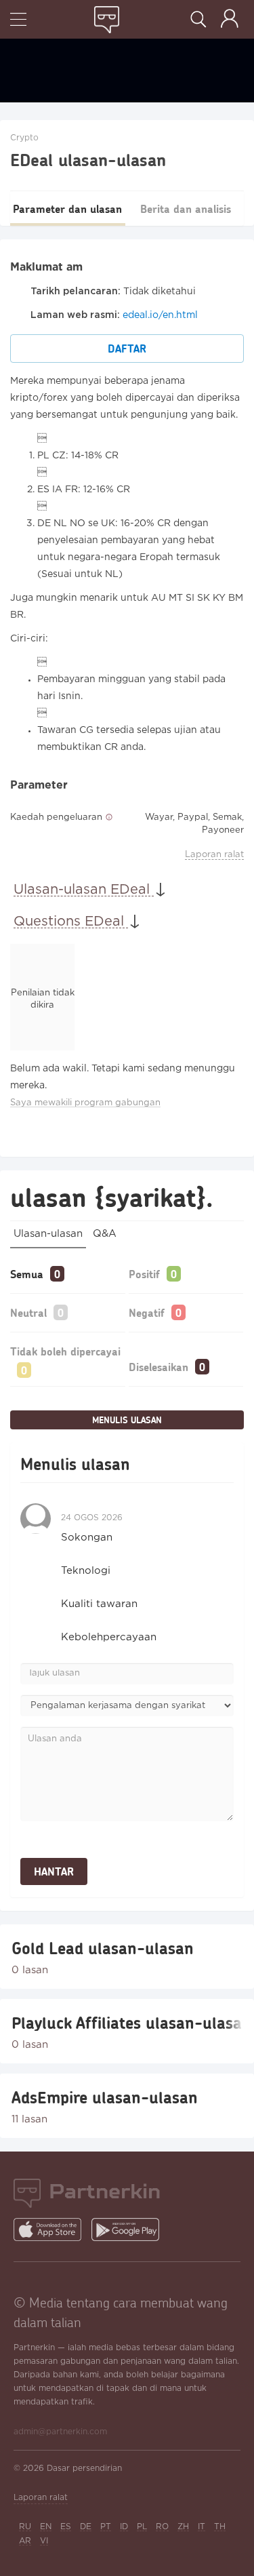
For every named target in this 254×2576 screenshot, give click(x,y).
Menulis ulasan (127, 1420)
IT (202, 2527)
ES (66, 2527)
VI (44, 2541)
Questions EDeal (71, 922)
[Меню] (18, 21)
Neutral (28, 1312)
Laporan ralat (214, 855)
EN (46, 2527)
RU (25, 2527)
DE (86, 2527)
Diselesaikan (158, 1367)
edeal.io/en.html (160, 315)
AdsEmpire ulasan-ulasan (105, 2097)
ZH (183, 2527)
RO (162, 2527)
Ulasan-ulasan (48, 1234)
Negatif (147, 1312)
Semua (27, 1274)
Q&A (105, 1234)
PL (142, 2527)
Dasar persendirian (84, 2469)
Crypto (24, 138)
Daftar (127, 348)
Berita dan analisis (186, 209)
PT (106, 2527)
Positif (144, 1274)
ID (124, 2527)
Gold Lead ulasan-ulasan (103, 1948)
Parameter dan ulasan (67, 209)
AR (25, 2541)
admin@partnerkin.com (60, 2432)
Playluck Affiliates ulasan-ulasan (127, 2023)
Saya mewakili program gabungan (85, 1103)
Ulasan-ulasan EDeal (84, 890)
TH (220, 2527)
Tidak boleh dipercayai (65, 1351)
